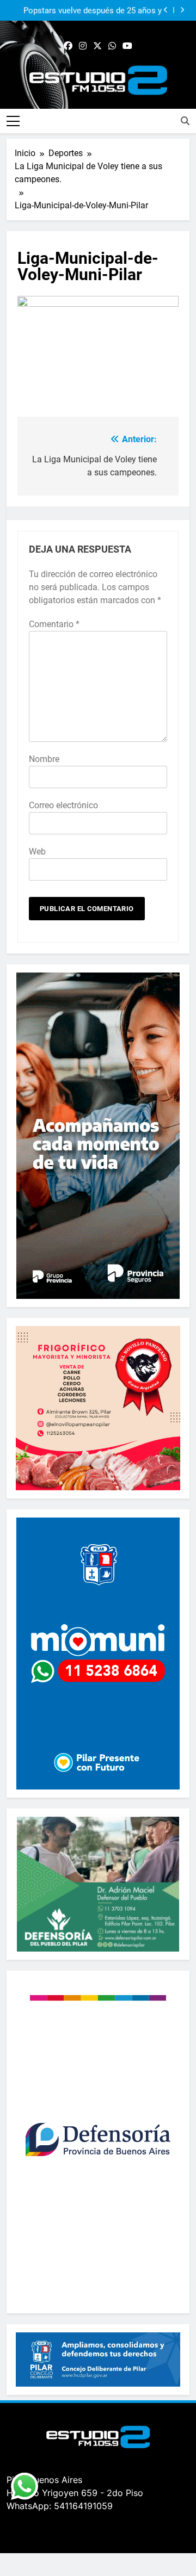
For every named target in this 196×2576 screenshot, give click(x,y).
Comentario (54, 624)
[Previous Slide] (166, 10)
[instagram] (83, 46)
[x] (97, 46)
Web (37, 852)
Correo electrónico (63, 805)
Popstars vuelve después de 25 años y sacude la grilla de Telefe (93, 10)
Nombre (44, 759)
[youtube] (127, 46)
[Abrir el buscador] (185, 121)
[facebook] (68, 46)
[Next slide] (182, 10)
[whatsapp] (112, 46)
